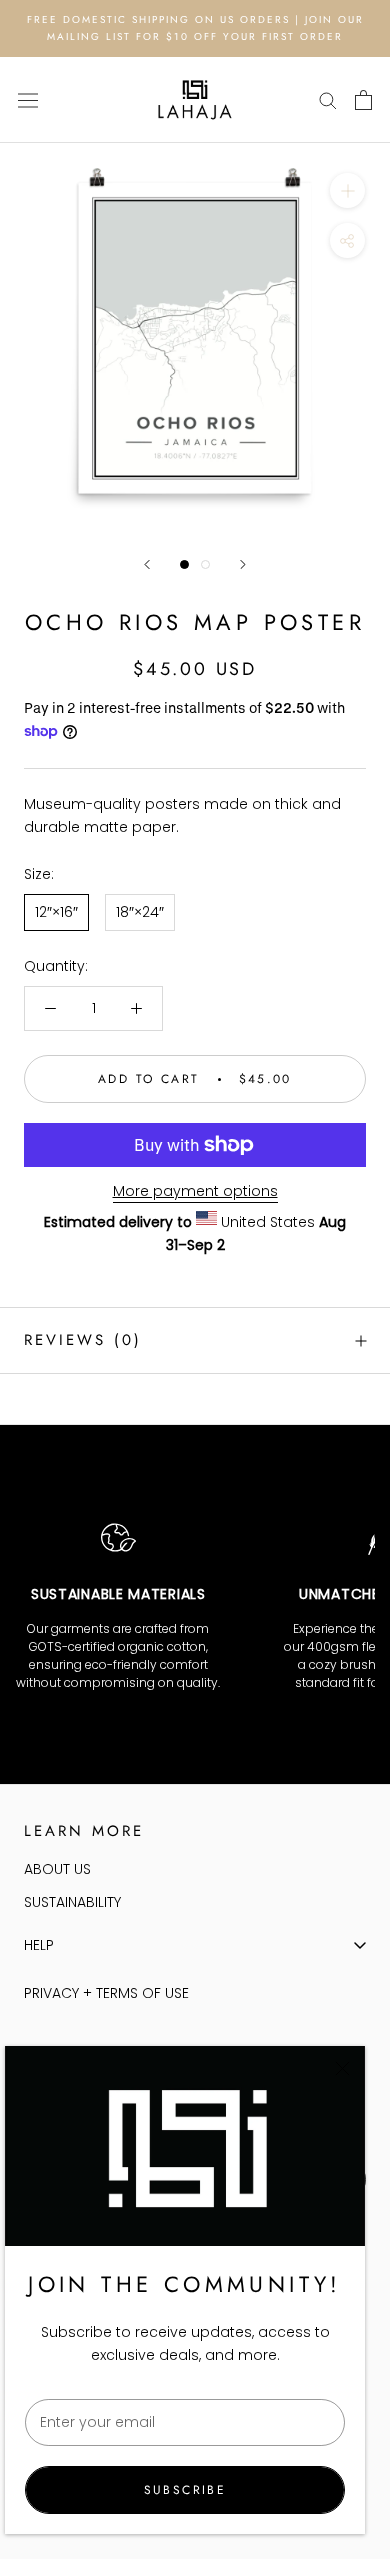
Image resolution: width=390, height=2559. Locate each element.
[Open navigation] (28, 100)
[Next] (243, 564)
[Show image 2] (205, 564)
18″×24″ (140, 912)
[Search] (328, 99)
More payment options (195, 1191)
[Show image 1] (184, 564)
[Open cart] (363, 100)
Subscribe (185, 2490)
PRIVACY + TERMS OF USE (106, 1993)
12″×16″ (56, 912)
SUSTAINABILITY (72, 1902)
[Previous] (147, 564)
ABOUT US (57, 1869)
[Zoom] (347, 190)
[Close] (342, 2068)
